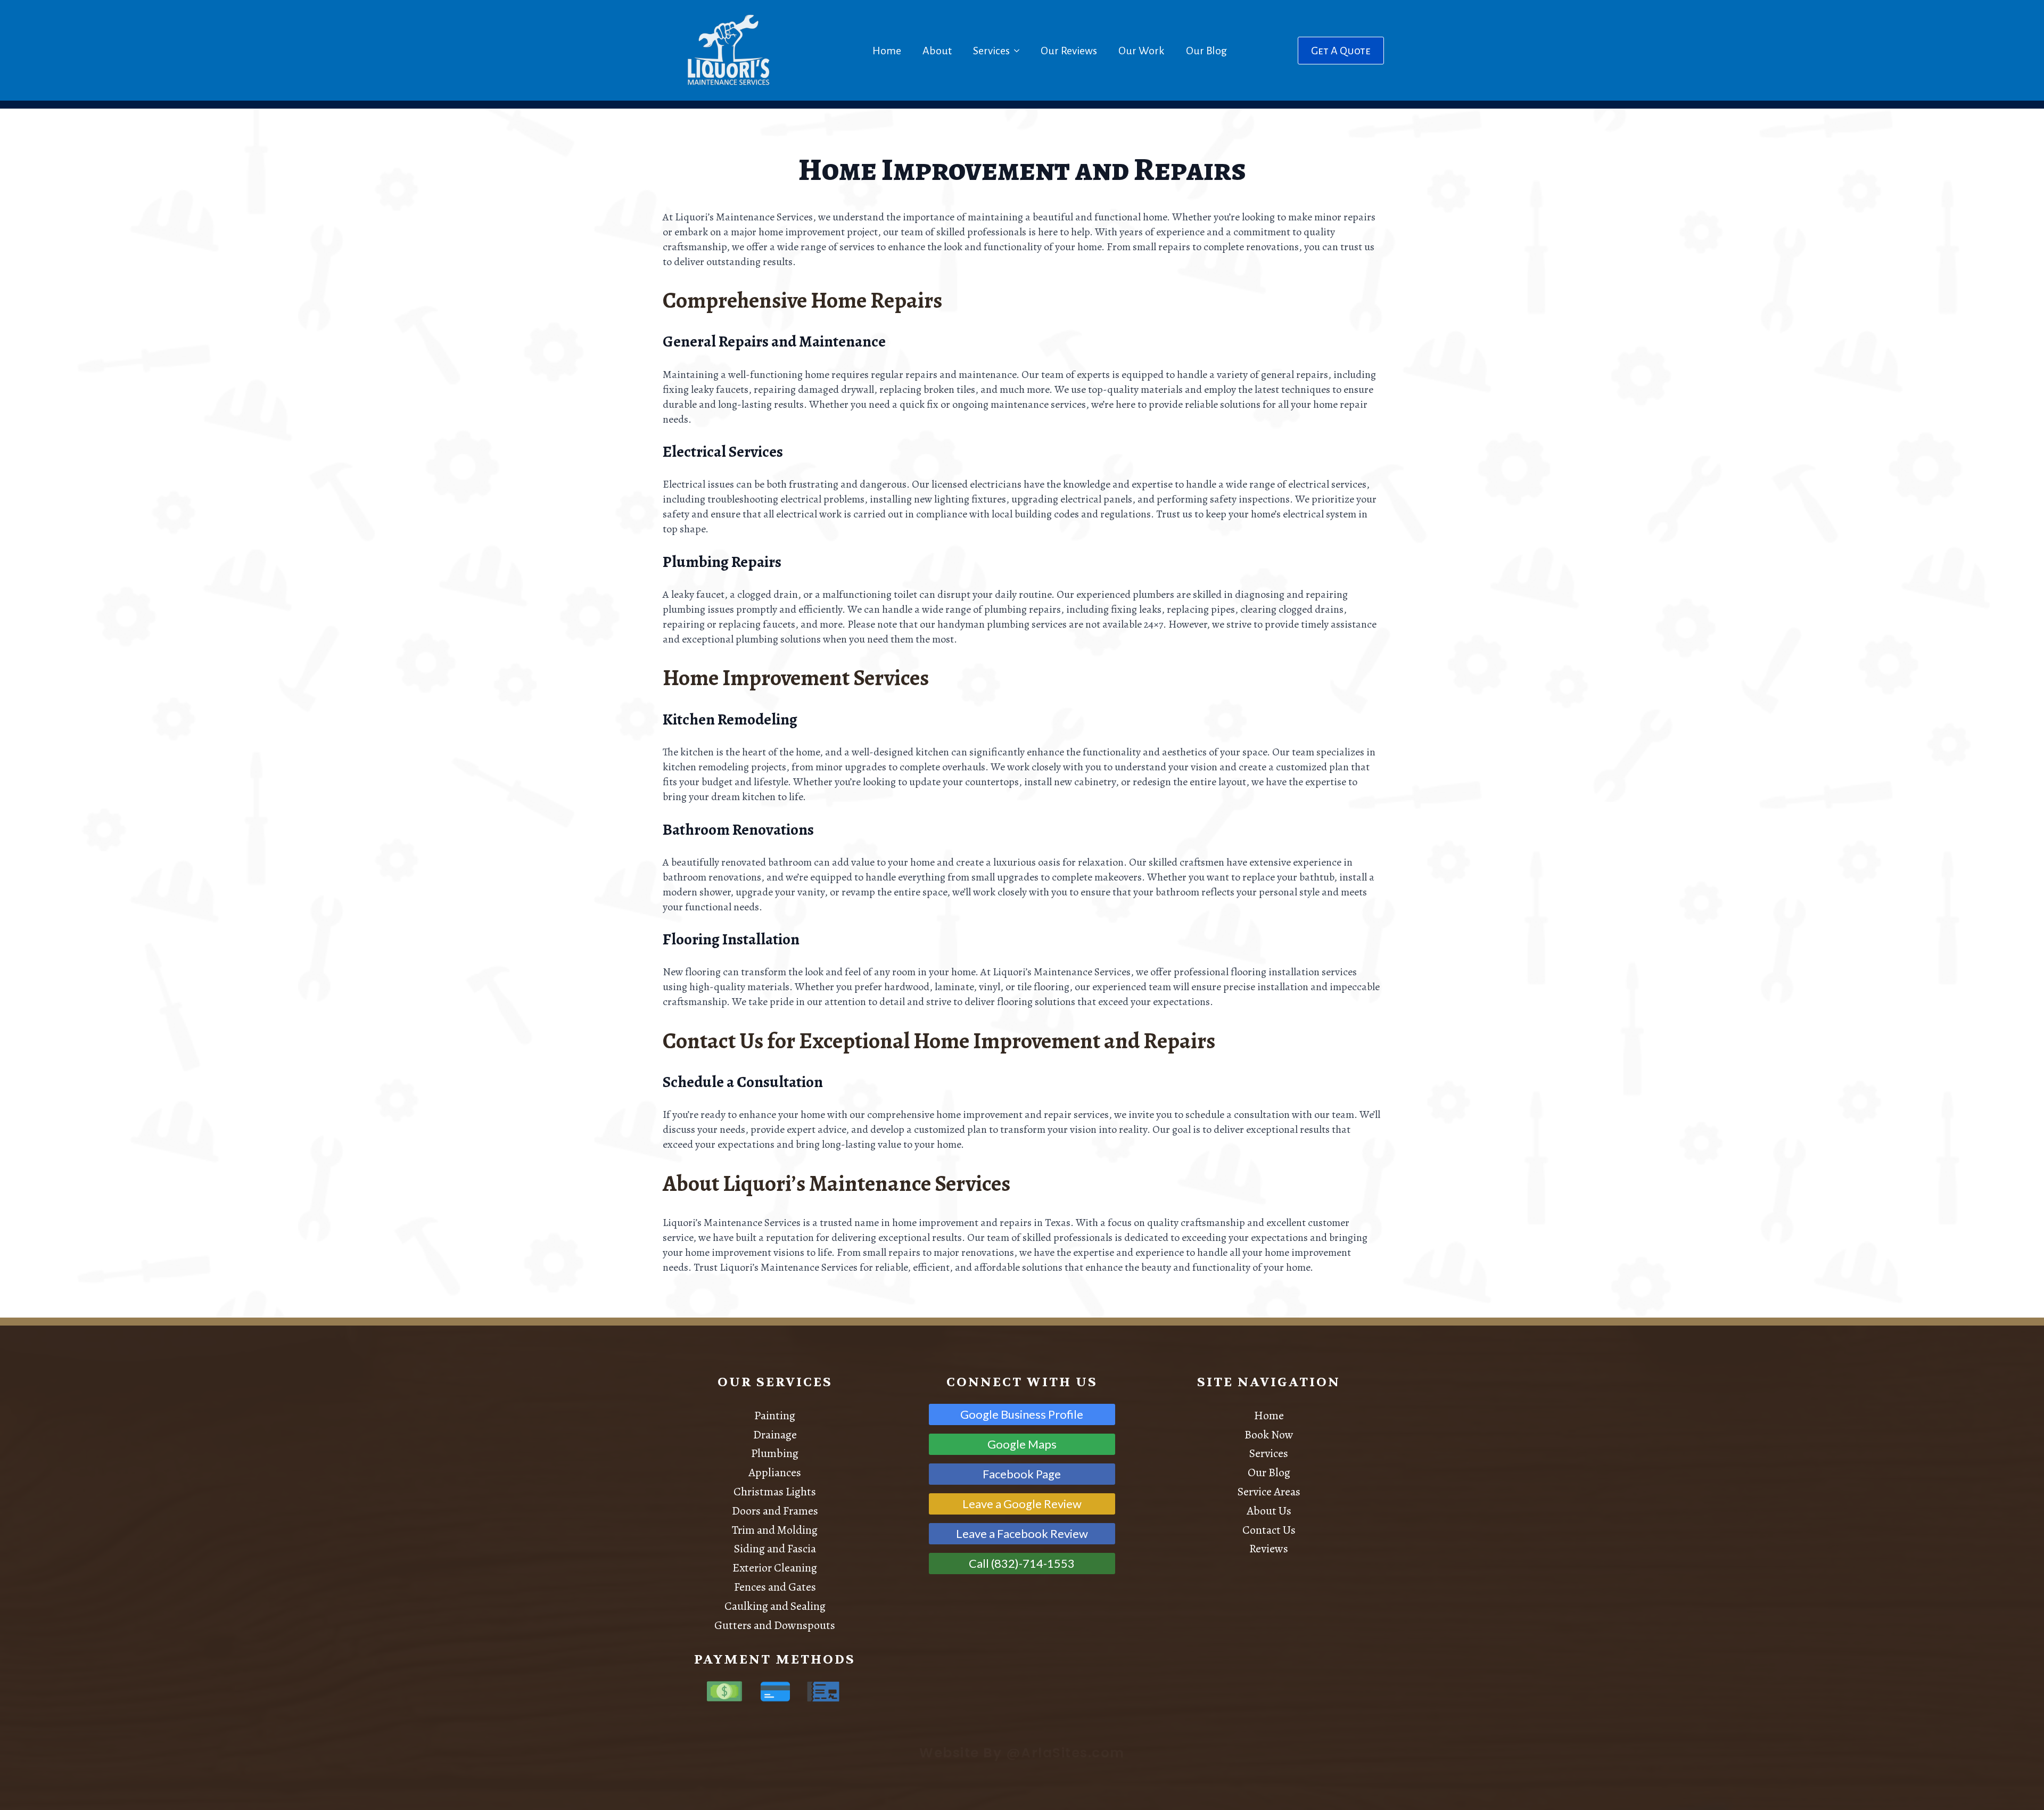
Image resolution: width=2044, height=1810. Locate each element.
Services (991, 51)
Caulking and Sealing (775, 1606)
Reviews (1269, 1549)
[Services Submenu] (1019, 51)
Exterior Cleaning (775, 1568)
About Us (1269, 1511)
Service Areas (1269, 1492)
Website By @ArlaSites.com (1022, 1753)
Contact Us (1269, 1530)
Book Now (1269, 1435)
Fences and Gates (775, 1587)
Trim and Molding (775, 1530)
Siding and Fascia (775, 1549)
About (937, 51)
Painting (775, 1416)
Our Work (1141, 51)
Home (887, 51)
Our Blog (1206, 51)
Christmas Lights (775, 1492)
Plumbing (775, 1453)
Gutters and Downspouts (775, 1625)
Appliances (775, 1472)
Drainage (775, 1435)
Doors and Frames (775, 1511)
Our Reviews (1069, 51)
